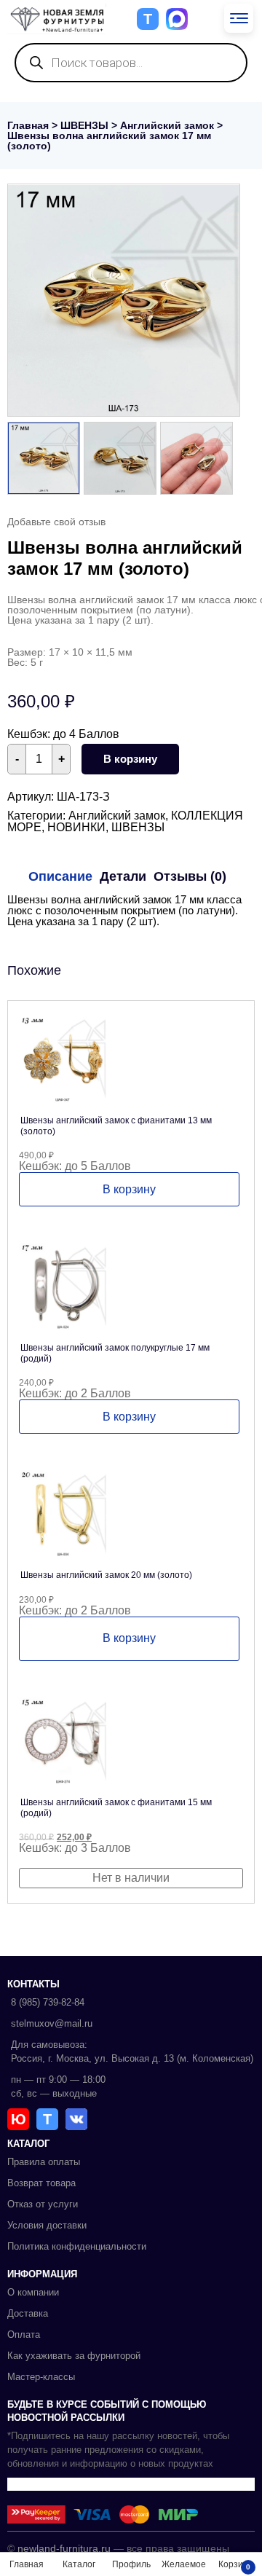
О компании (33, 2292)
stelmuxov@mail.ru (52, 2023)
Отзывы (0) (190, 876)
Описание (60, 876)
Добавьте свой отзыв (56, 522)
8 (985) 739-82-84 (48, 2002)
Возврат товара (41, 2183)
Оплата (24, 2334)
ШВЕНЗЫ (84, 125)
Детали (123, 876)
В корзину (130, 759)
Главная (28, 125)
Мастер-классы (41, 2377)
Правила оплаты (44, 2162)
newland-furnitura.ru (64, 2548)
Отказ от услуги (43, 2204)
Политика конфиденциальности (77, 2246)
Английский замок (167, 125)
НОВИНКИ (76, 827)
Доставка (28, 2313)
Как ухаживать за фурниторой (74, 2356)
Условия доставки (47, 2225)
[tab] (60, 876)
